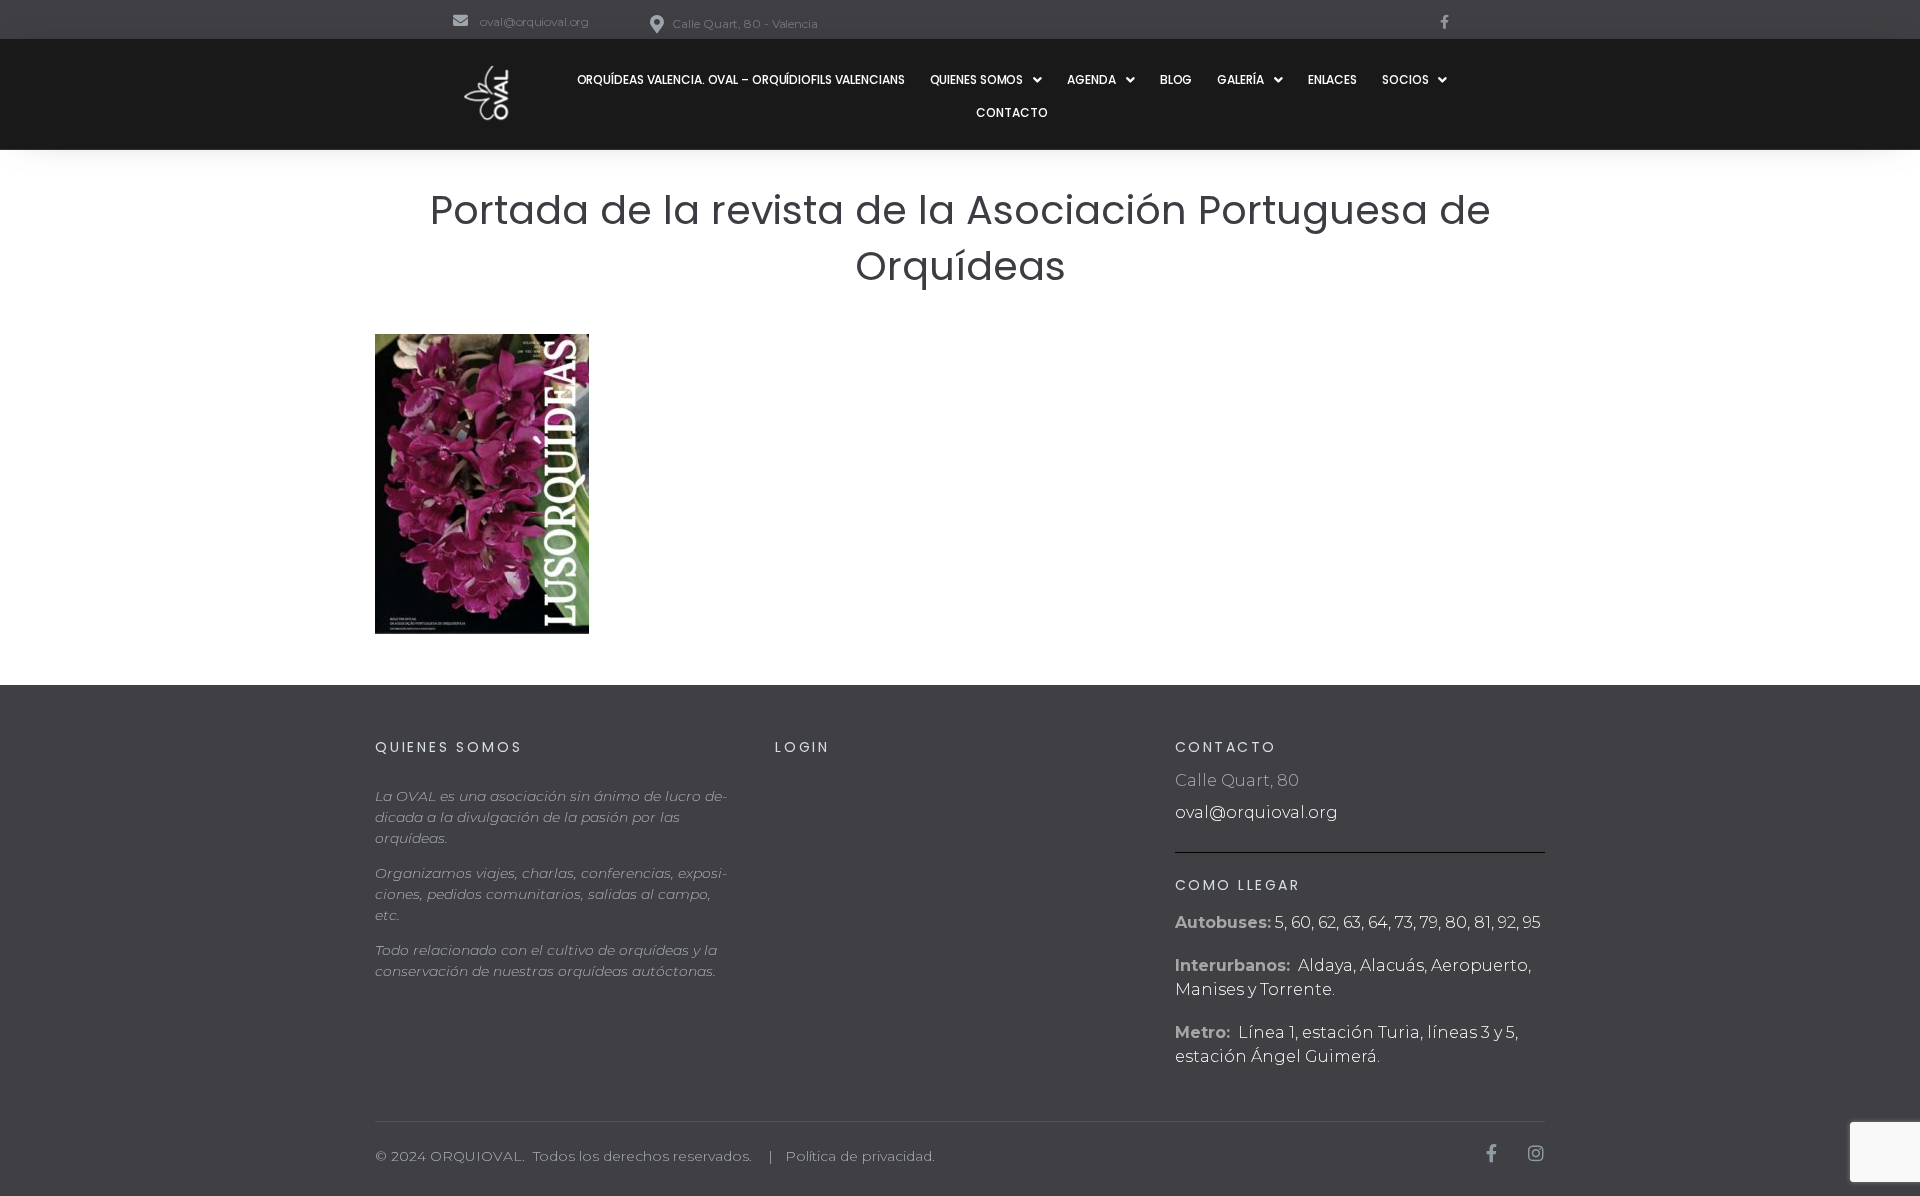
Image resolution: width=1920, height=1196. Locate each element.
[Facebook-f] (1444, 22)
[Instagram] (1536, 1153)
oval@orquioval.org (1256, 812)
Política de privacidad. (860, 1156)
